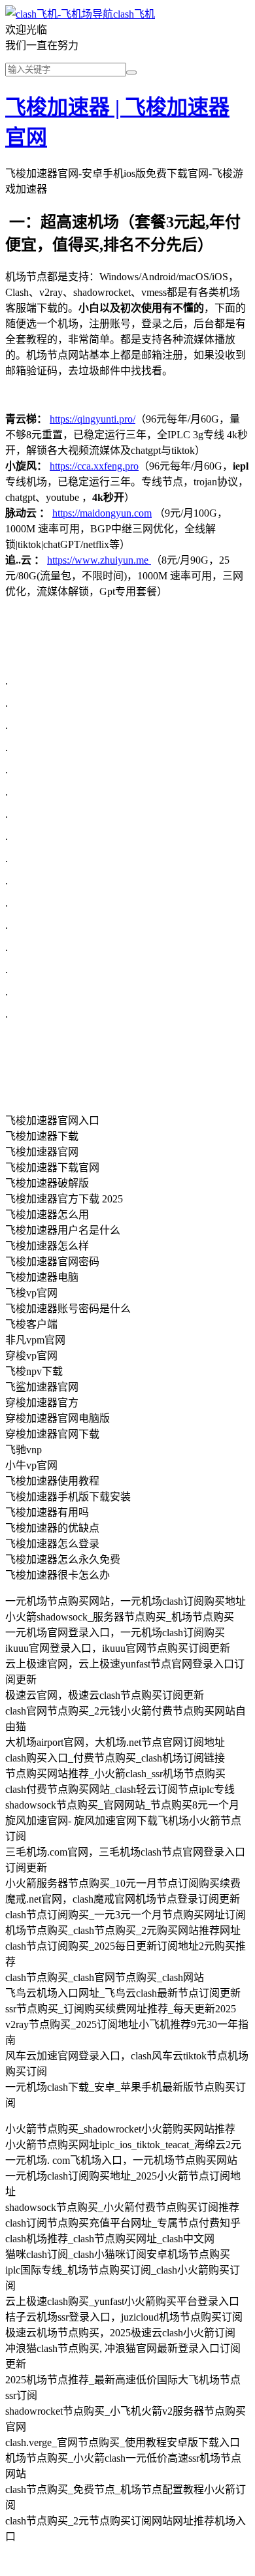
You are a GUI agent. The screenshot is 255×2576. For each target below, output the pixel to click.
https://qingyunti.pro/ (93, 419)
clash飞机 (134, 14)
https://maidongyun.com (102, 513)
